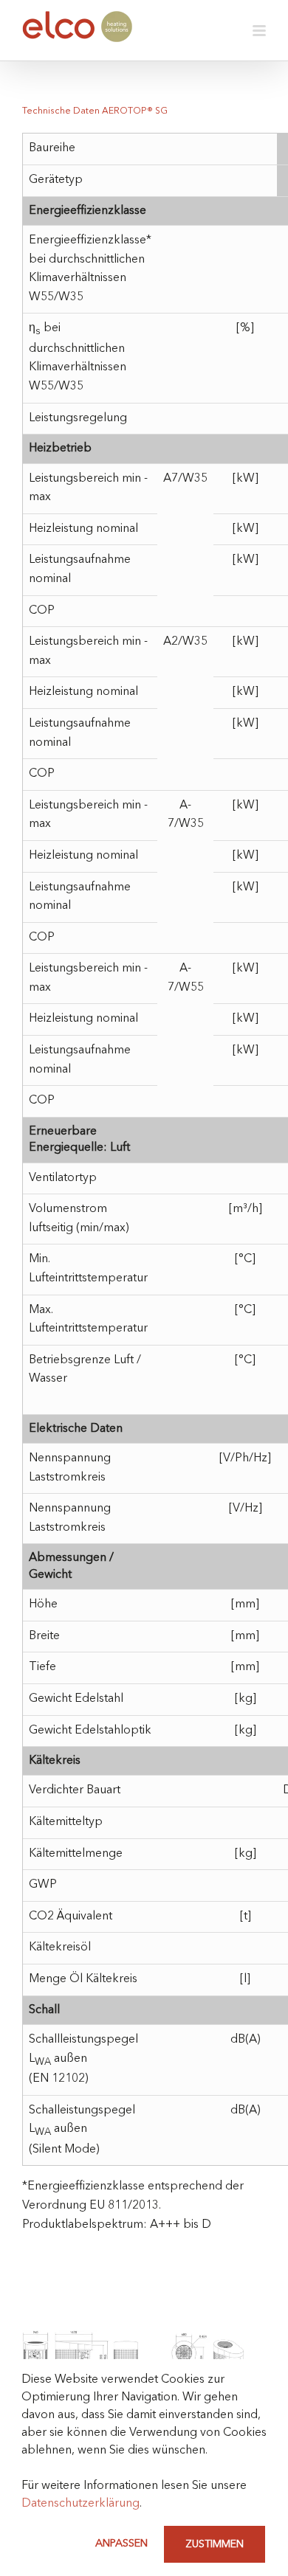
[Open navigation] (259, 30)
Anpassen (121, 2544)
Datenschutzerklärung (80, 2504)
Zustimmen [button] (215, 2544)
